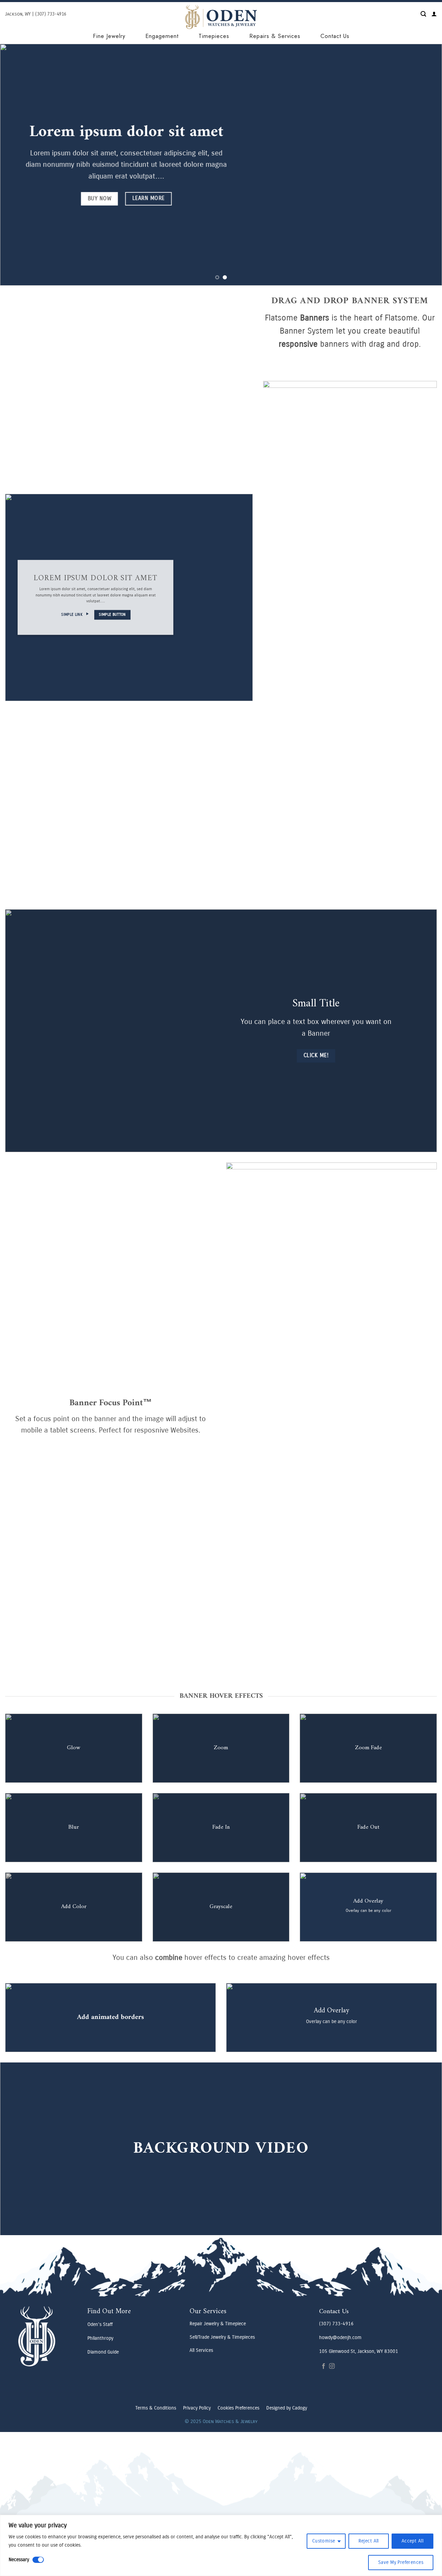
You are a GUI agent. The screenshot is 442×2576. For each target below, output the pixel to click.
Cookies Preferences (238, 2408)
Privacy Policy (197, 2408)
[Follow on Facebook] (324, 2366)
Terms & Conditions (156, 2408)
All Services (201, 2350)
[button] (423, 14)
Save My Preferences (401, 2562)
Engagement (162, 36)
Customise (324, 2541)
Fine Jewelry (109, 36)
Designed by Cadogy (287, 2408)
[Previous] (18, 165)
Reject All (369, 2541)
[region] (221, 2545)
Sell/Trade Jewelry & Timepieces (222, 2337)
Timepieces (214, 36)
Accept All (412, 2541)
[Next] (424, 165)
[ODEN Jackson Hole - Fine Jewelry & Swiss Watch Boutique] (221, 17)
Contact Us (335, 36)
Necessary (19, 2560)
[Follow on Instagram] (332, 2366)
